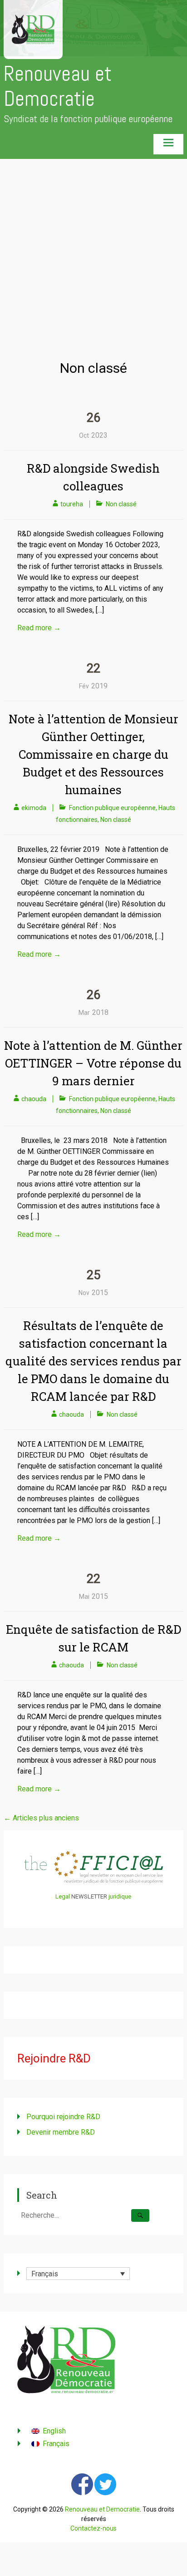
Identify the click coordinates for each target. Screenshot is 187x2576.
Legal (63, 1896)
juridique (120, 1896)
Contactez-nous (93, 2528)
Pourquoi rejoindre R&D (63, 2117)
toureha (72, 504)
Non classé (121, 504)
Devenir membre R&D (61, 2132)
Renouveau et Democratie (58, 86)
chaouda (34, 1099)
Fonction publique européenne (112, 808)
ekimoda (34, 808)
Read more (39, 628)
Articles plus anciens (41, 1818)
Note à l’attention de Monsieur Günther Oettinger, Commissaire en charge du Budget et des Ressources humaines (93, 754)
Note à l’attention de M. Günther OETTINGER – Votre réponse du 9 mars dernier (93, 1063)
